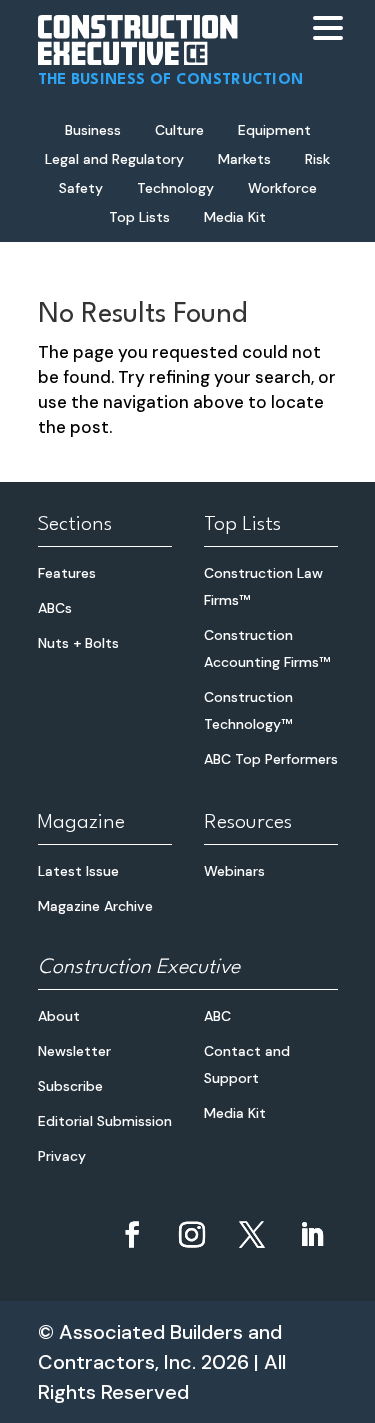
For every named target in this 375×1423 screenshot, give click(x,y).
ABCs (55, 608)
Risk (317, 159)
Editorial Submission (105, 1121)
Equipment (274, 130)
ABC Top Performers (271, 759)
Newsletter (74, 1051)
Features (67, 573)
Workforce (282, 188)
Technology (175, 188)
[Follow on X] (252, 1235)
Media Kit (235, 217)
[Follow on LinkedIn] (312, 1235)
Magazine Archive (95, 906)
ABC (217, 1016)
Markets (244, 159)
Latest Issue (78, 871)
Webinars (234, 871)
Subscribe (70, 1086)
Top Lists (139, 217)
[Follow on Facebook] (132, 1235)
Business (93, 130)
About (59, 1016)
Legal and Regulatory (114, 159)
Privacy (62, 1156)
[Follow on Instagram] (192, 1235)
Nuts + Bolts (78, 643)
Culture (179, 130)
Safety (81, 188)
